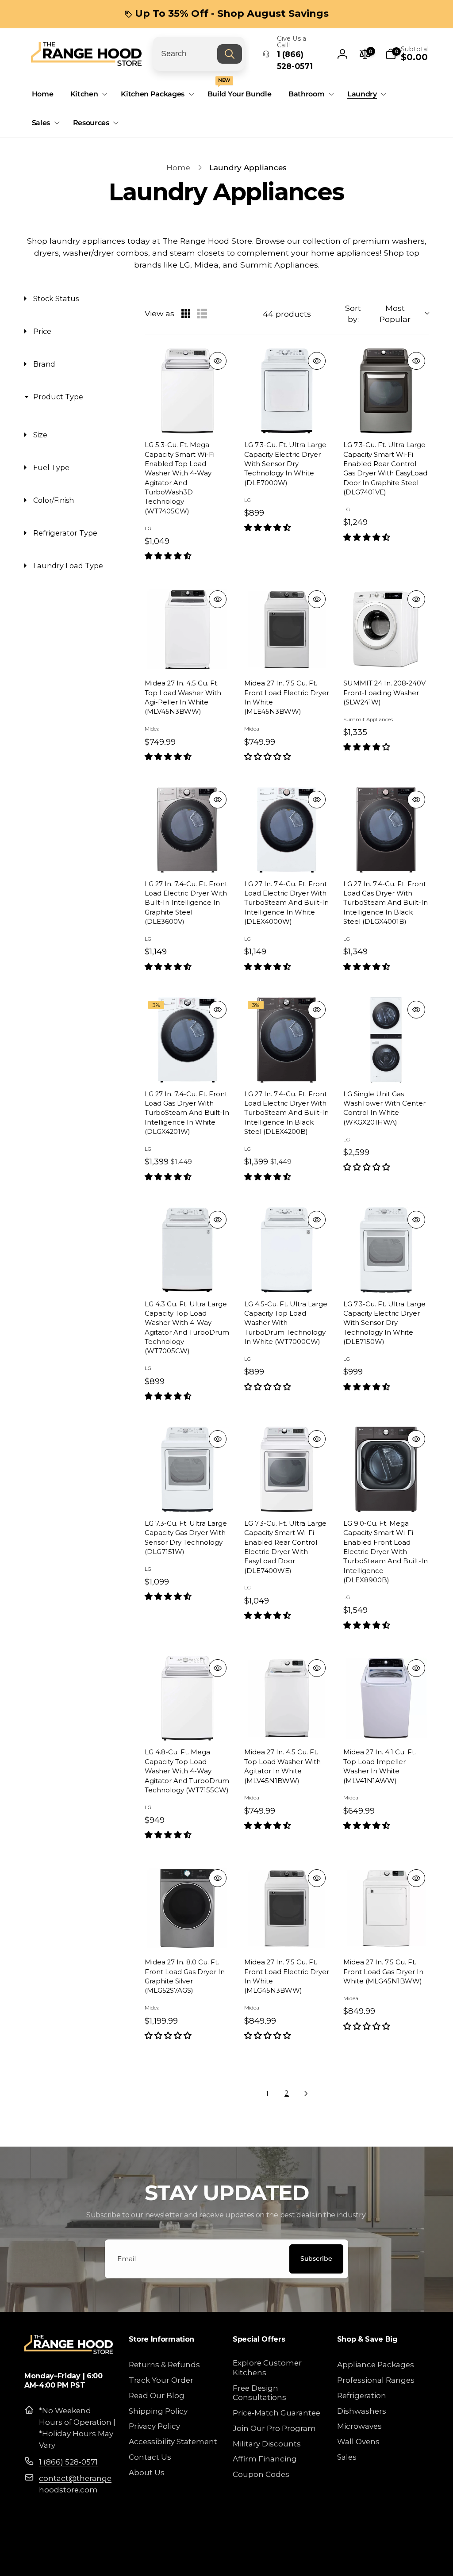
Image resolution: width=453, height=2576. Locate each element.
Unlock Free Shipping (140, 1345)
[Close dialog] (388, 1202)
